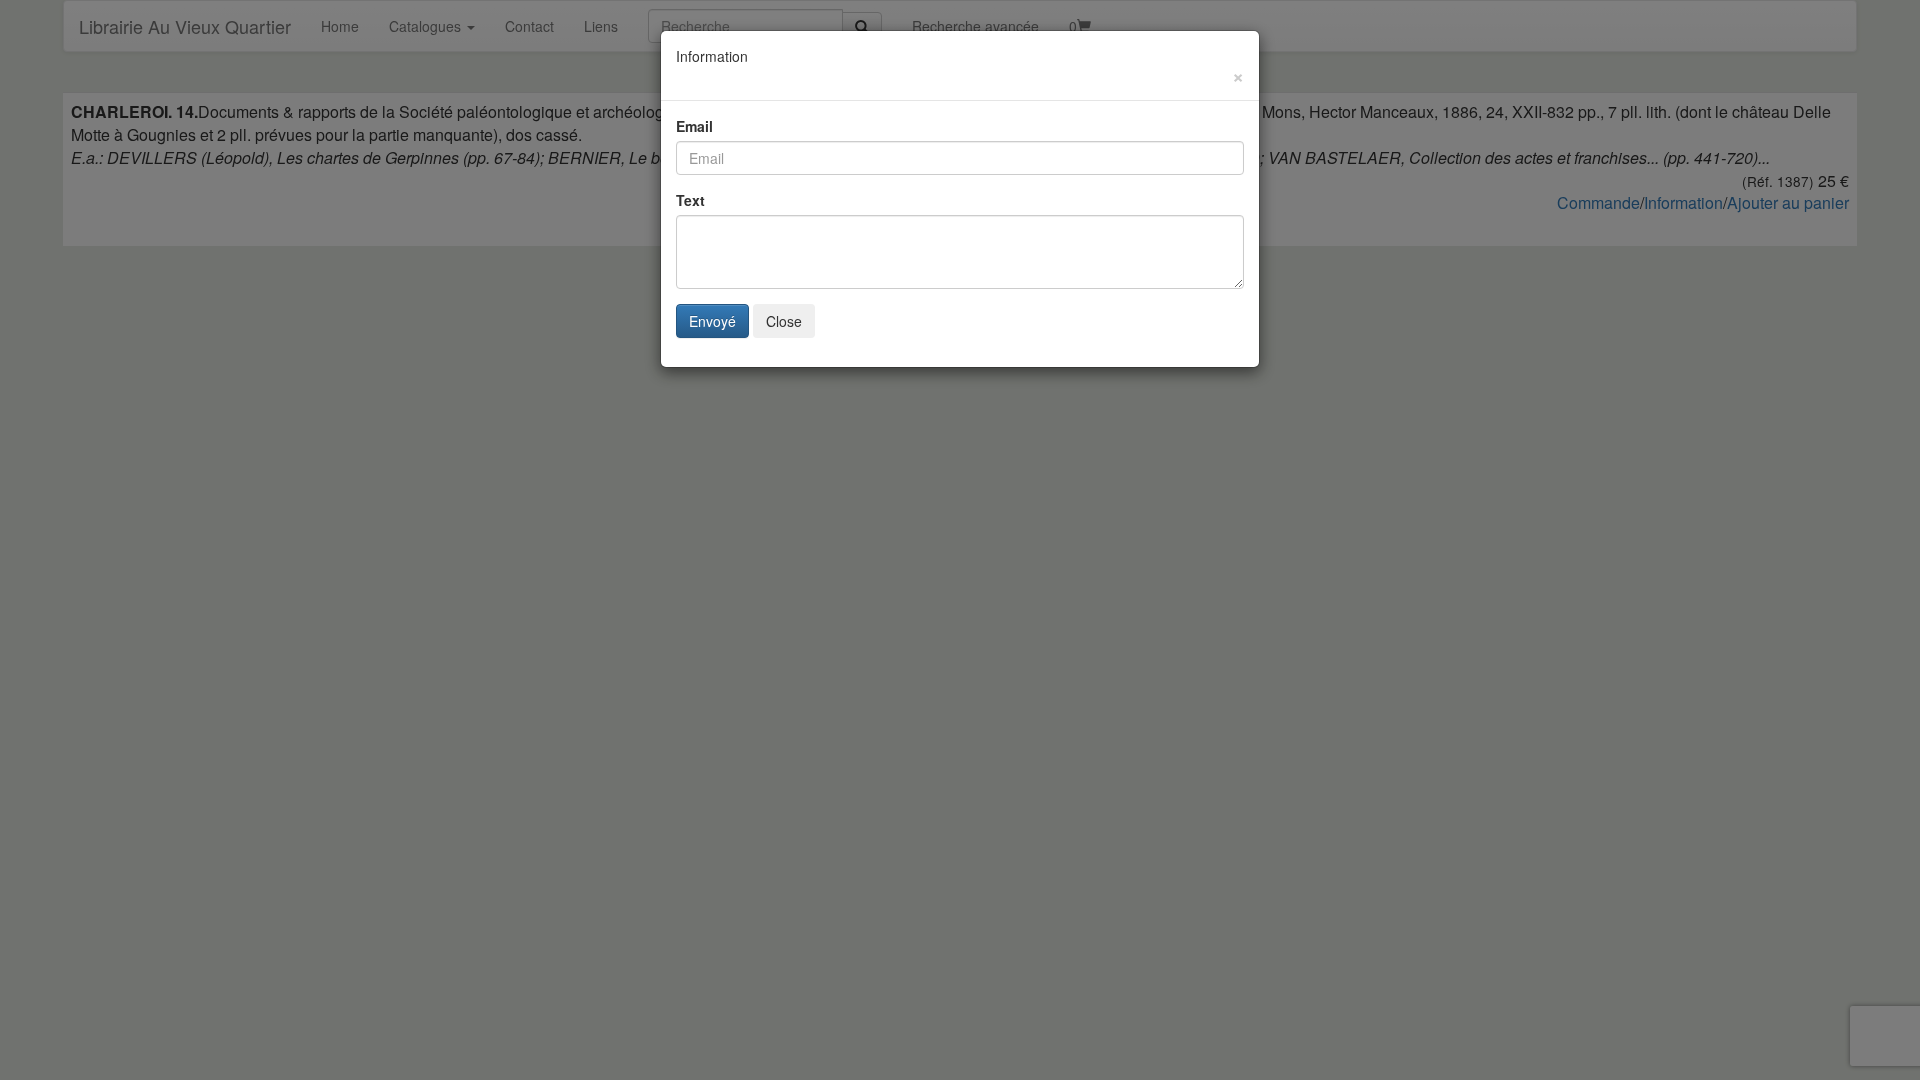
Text (690, 200)
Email (694, 126)
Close (784, 321)
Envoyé (712, 321)
